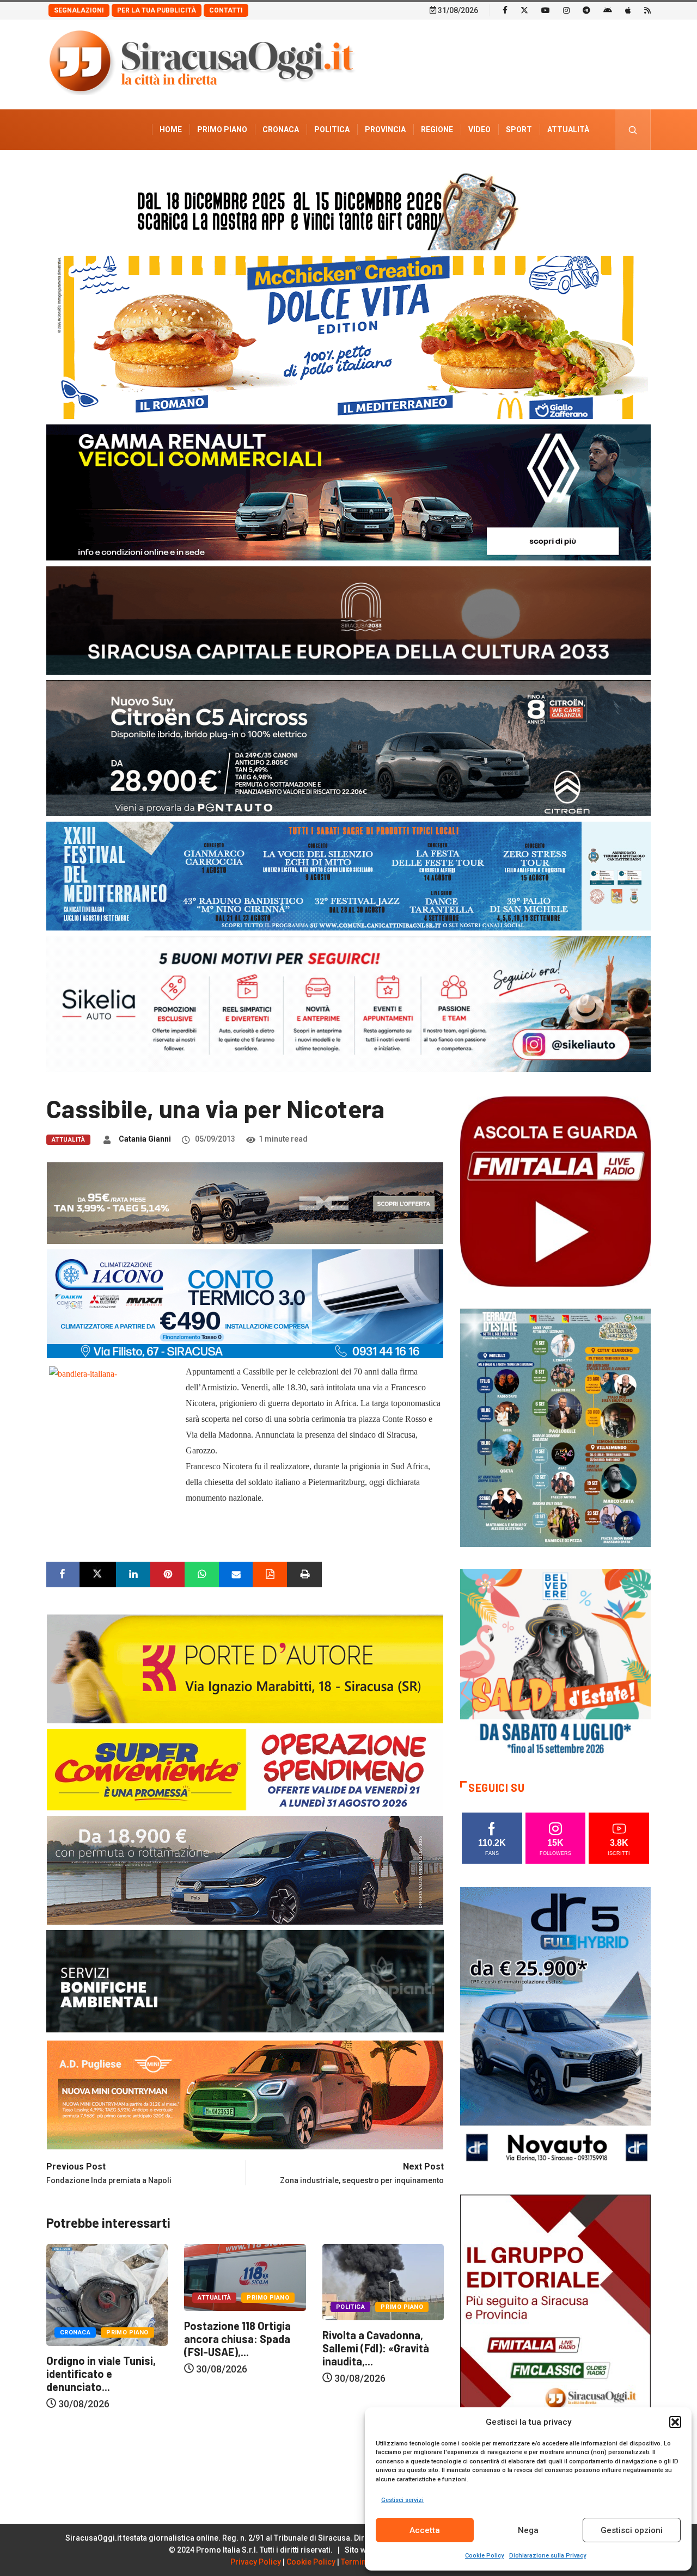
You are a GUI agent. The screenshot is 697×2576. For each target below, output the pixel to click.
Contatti (226, 10)
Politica (332, 130)
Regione (437, 130)
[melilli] (555, 1427)
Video (479, 130)
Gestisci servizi (402, 2500)
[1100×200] (348, 620)
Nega (528, 2530)
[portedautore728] (245, 1668)
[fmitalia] (348, 875)
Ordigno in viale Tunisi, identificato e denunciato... (377, 2374)
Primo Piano (222, 130)
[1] (555, 2336)
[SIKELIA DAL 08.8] (348, 1003)
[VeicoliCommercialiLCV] (348, 492)
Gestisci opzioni (632, 2530)
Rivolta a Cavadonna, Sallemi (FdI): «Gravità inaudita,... (237, 2348)
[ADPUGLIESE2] (245, 2094)
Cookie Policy (484, 2556)
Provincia (385, 130)
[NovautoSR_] (555, 2029)
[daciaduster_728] (245, 1202)
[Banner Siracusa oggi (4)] (348, 747)
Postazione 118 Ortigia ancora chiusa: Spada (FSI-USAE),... (100, 2339)
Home (171, 130)
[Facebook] (505, 10)
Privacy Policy (256, 2562)
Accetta (425, 2530)
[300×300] (555, 1663)
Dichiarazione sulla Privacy (548, 2556)
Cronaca (281, 130)
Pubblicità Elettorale (542, 170)
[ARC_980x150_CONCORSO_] (348, 209)
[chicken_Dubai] (348, 337)
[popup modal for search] (633, 130)
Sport (519, 130)
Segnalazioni (79, 10)
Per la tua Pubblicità (157, 10)
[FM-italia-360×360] (555, 1191)
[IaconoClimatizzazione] (245, 1303)
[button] (675, 2422)
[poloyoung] (245, 1869)
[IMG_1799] (245, 1769)
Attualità (568, 130)
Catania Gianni (145, 1139)
